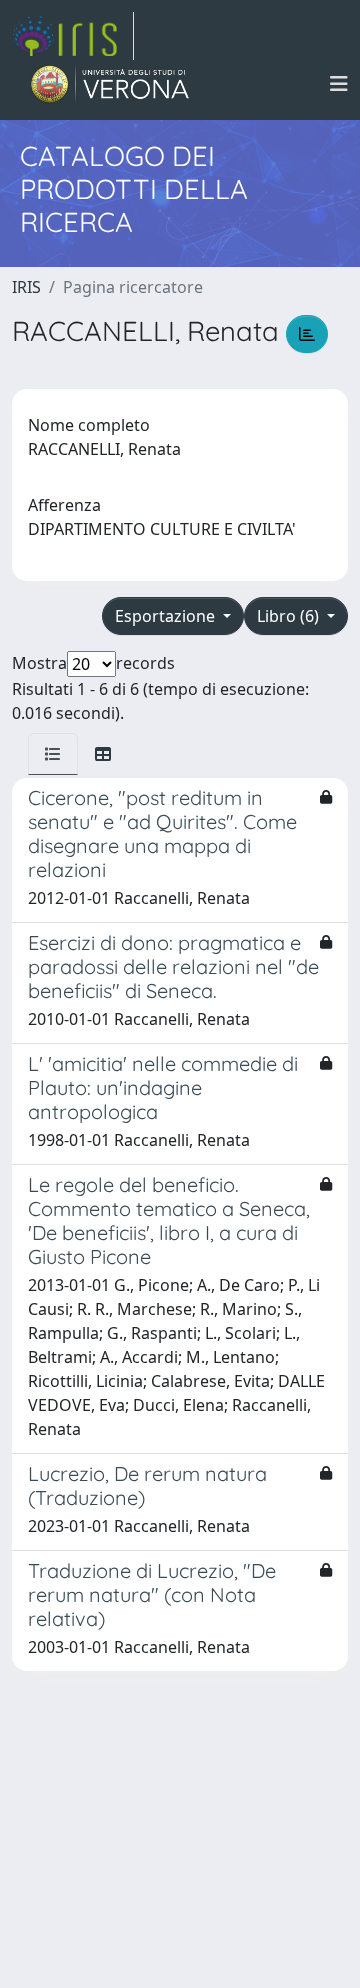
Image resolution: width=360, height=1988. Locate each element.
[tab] (53, 754)
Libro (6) (290, 616)
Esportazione (167, 616)
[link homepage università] (110, 84)
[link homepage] (73, 36)
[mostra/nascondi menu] (339, 84)
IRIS (26, 287)
